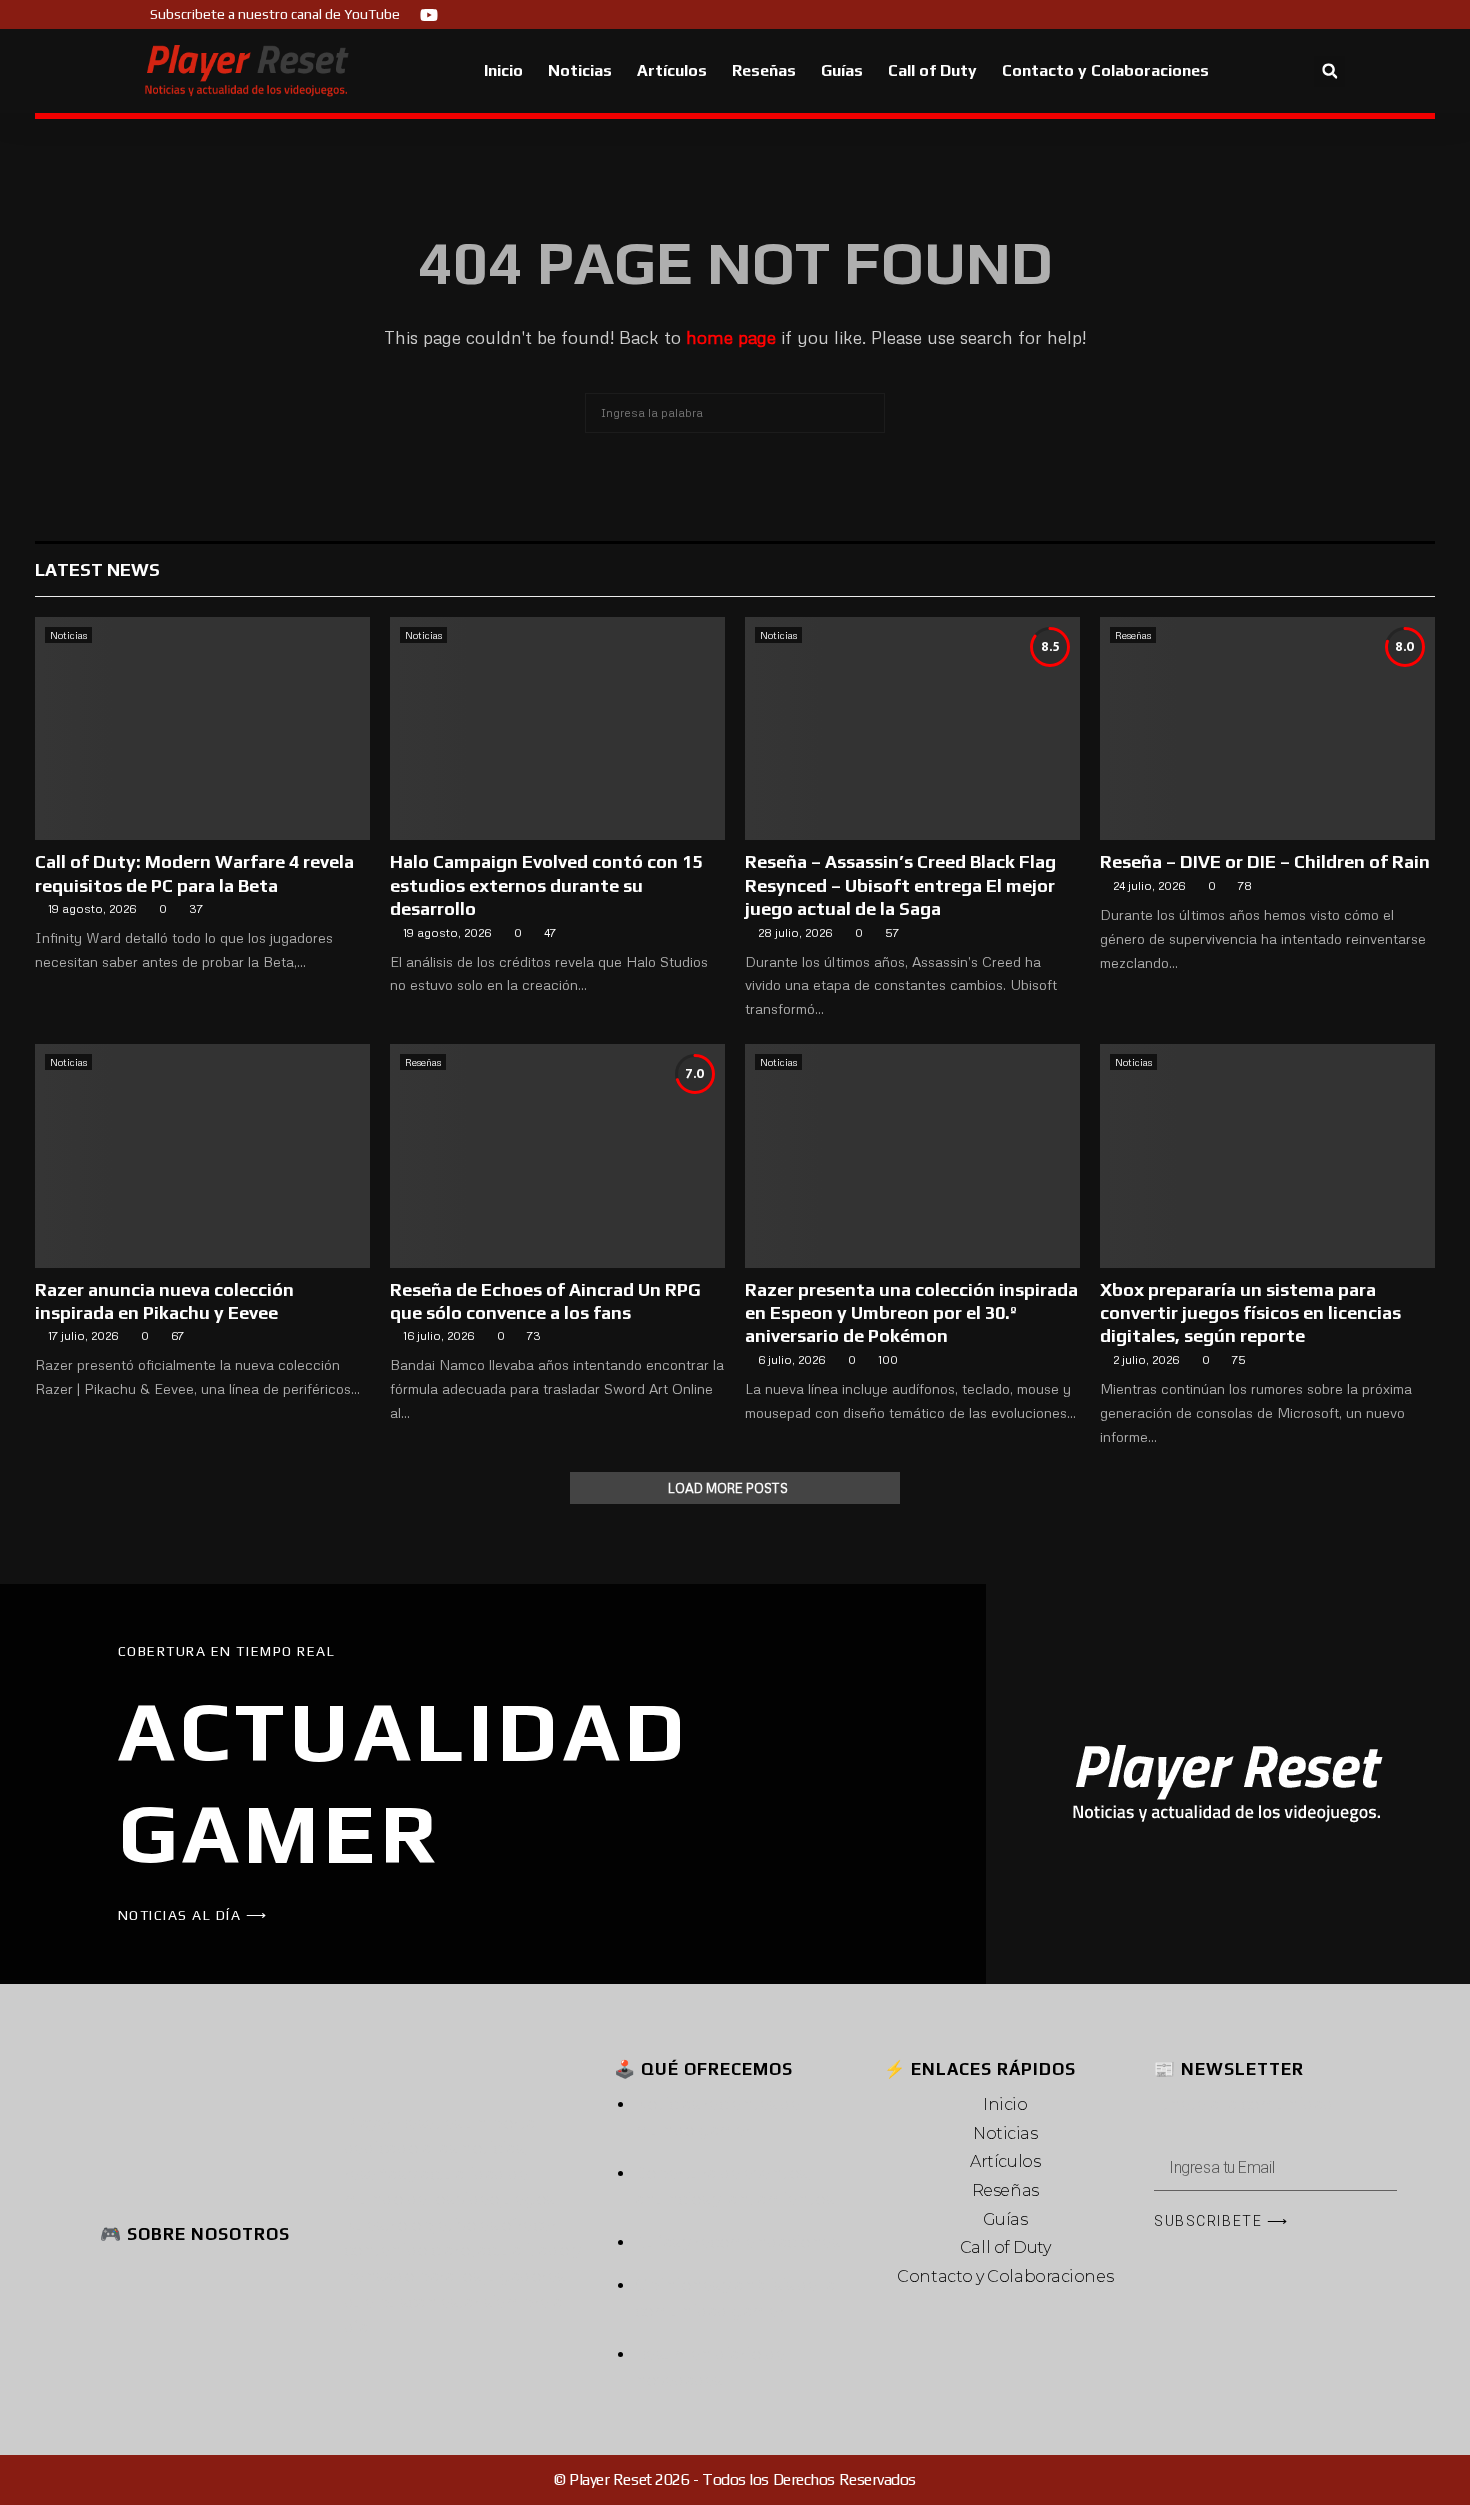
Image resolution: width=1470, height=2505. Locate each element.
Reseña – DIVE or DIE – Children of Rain (1265, 861)
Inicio (503, 70)
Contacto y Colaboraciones (1105, 70)
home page (731, 337)
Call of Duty (932, 70)
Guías (842, 70)
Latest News (97, 569)
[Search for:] (735, 410)
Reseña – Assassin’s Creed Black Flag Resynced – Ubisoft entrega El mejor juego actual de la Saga (900, 885)
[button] (1329, 71)
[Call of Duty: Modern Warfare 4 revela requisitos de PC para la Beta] (202, 728)
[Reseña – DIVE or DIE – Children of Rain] (1267, 728)
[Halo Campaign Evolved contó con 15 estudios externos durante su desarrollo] (557, 728)
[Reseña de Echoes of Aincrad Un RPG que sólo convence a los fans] (557, 1155)
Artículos (672, 70)
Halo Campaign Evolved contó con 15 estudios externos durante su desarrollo (546, 885)
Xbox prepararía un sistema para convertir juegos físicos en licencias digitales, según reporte (1250, 1313)
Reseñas (764, 70)
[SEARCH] (864, 413)
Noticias (580, 70)
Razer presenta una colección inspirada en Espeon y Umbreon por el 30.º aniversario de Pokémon (911, 1313)
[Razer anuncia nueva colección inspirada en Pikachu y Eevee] (202, 1155)
